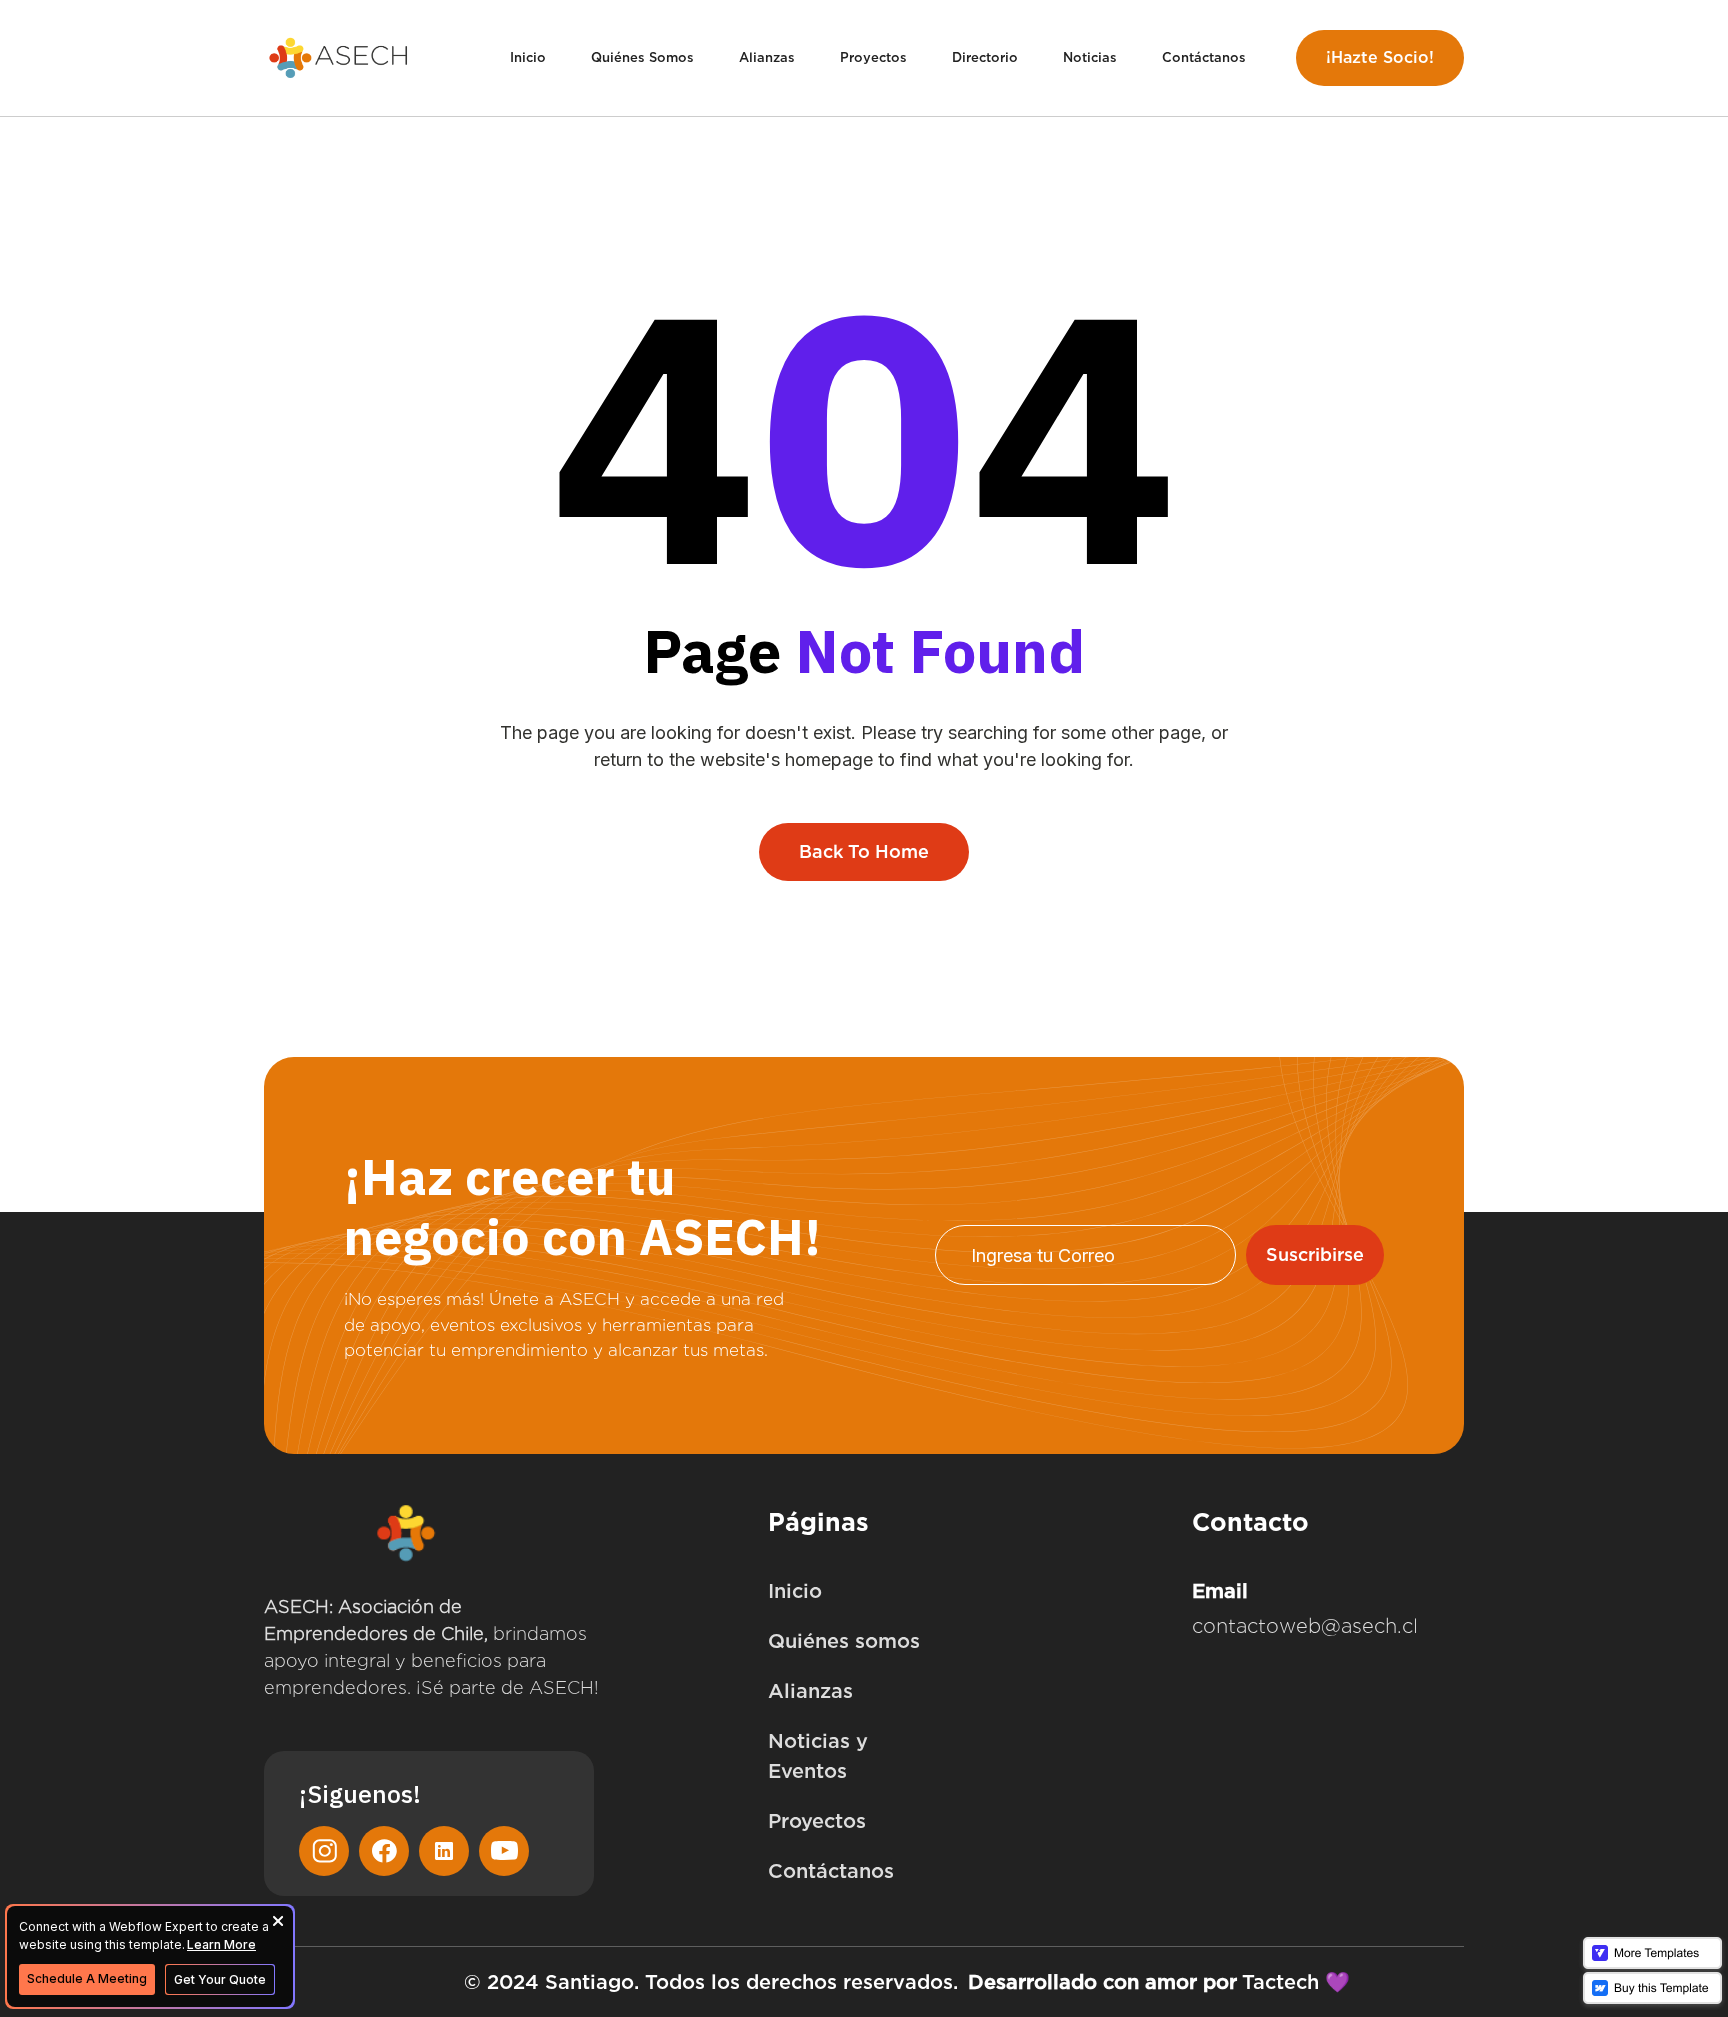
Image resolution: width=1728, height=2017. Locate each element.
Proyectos (873, 57)
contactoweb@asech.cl (1305, 1626)
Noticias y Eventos (818, 1756)
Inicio (528, 57)
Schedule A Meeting (87, 1978)
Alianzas (767, 57)
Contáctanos (1204, 57)
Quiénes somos (844, 1641)
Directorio (985, 57)
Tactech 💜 (1296, 1982)
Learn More (221, 1944)
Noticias (1090, 57)
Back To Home (864, 851)
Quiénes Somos (642, 57)
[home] (339, 58)
